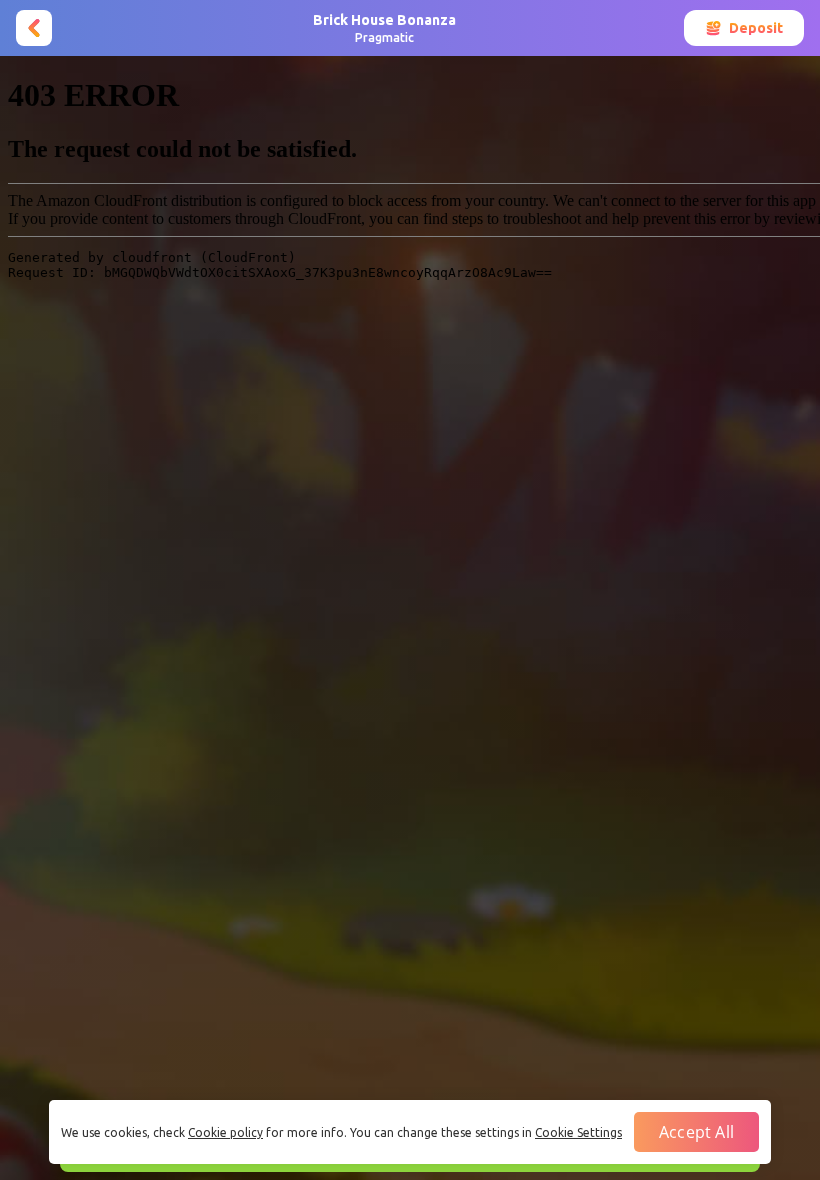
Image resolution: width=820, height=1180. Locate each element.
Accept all (696, 1132)
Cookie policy (225, 1132)
